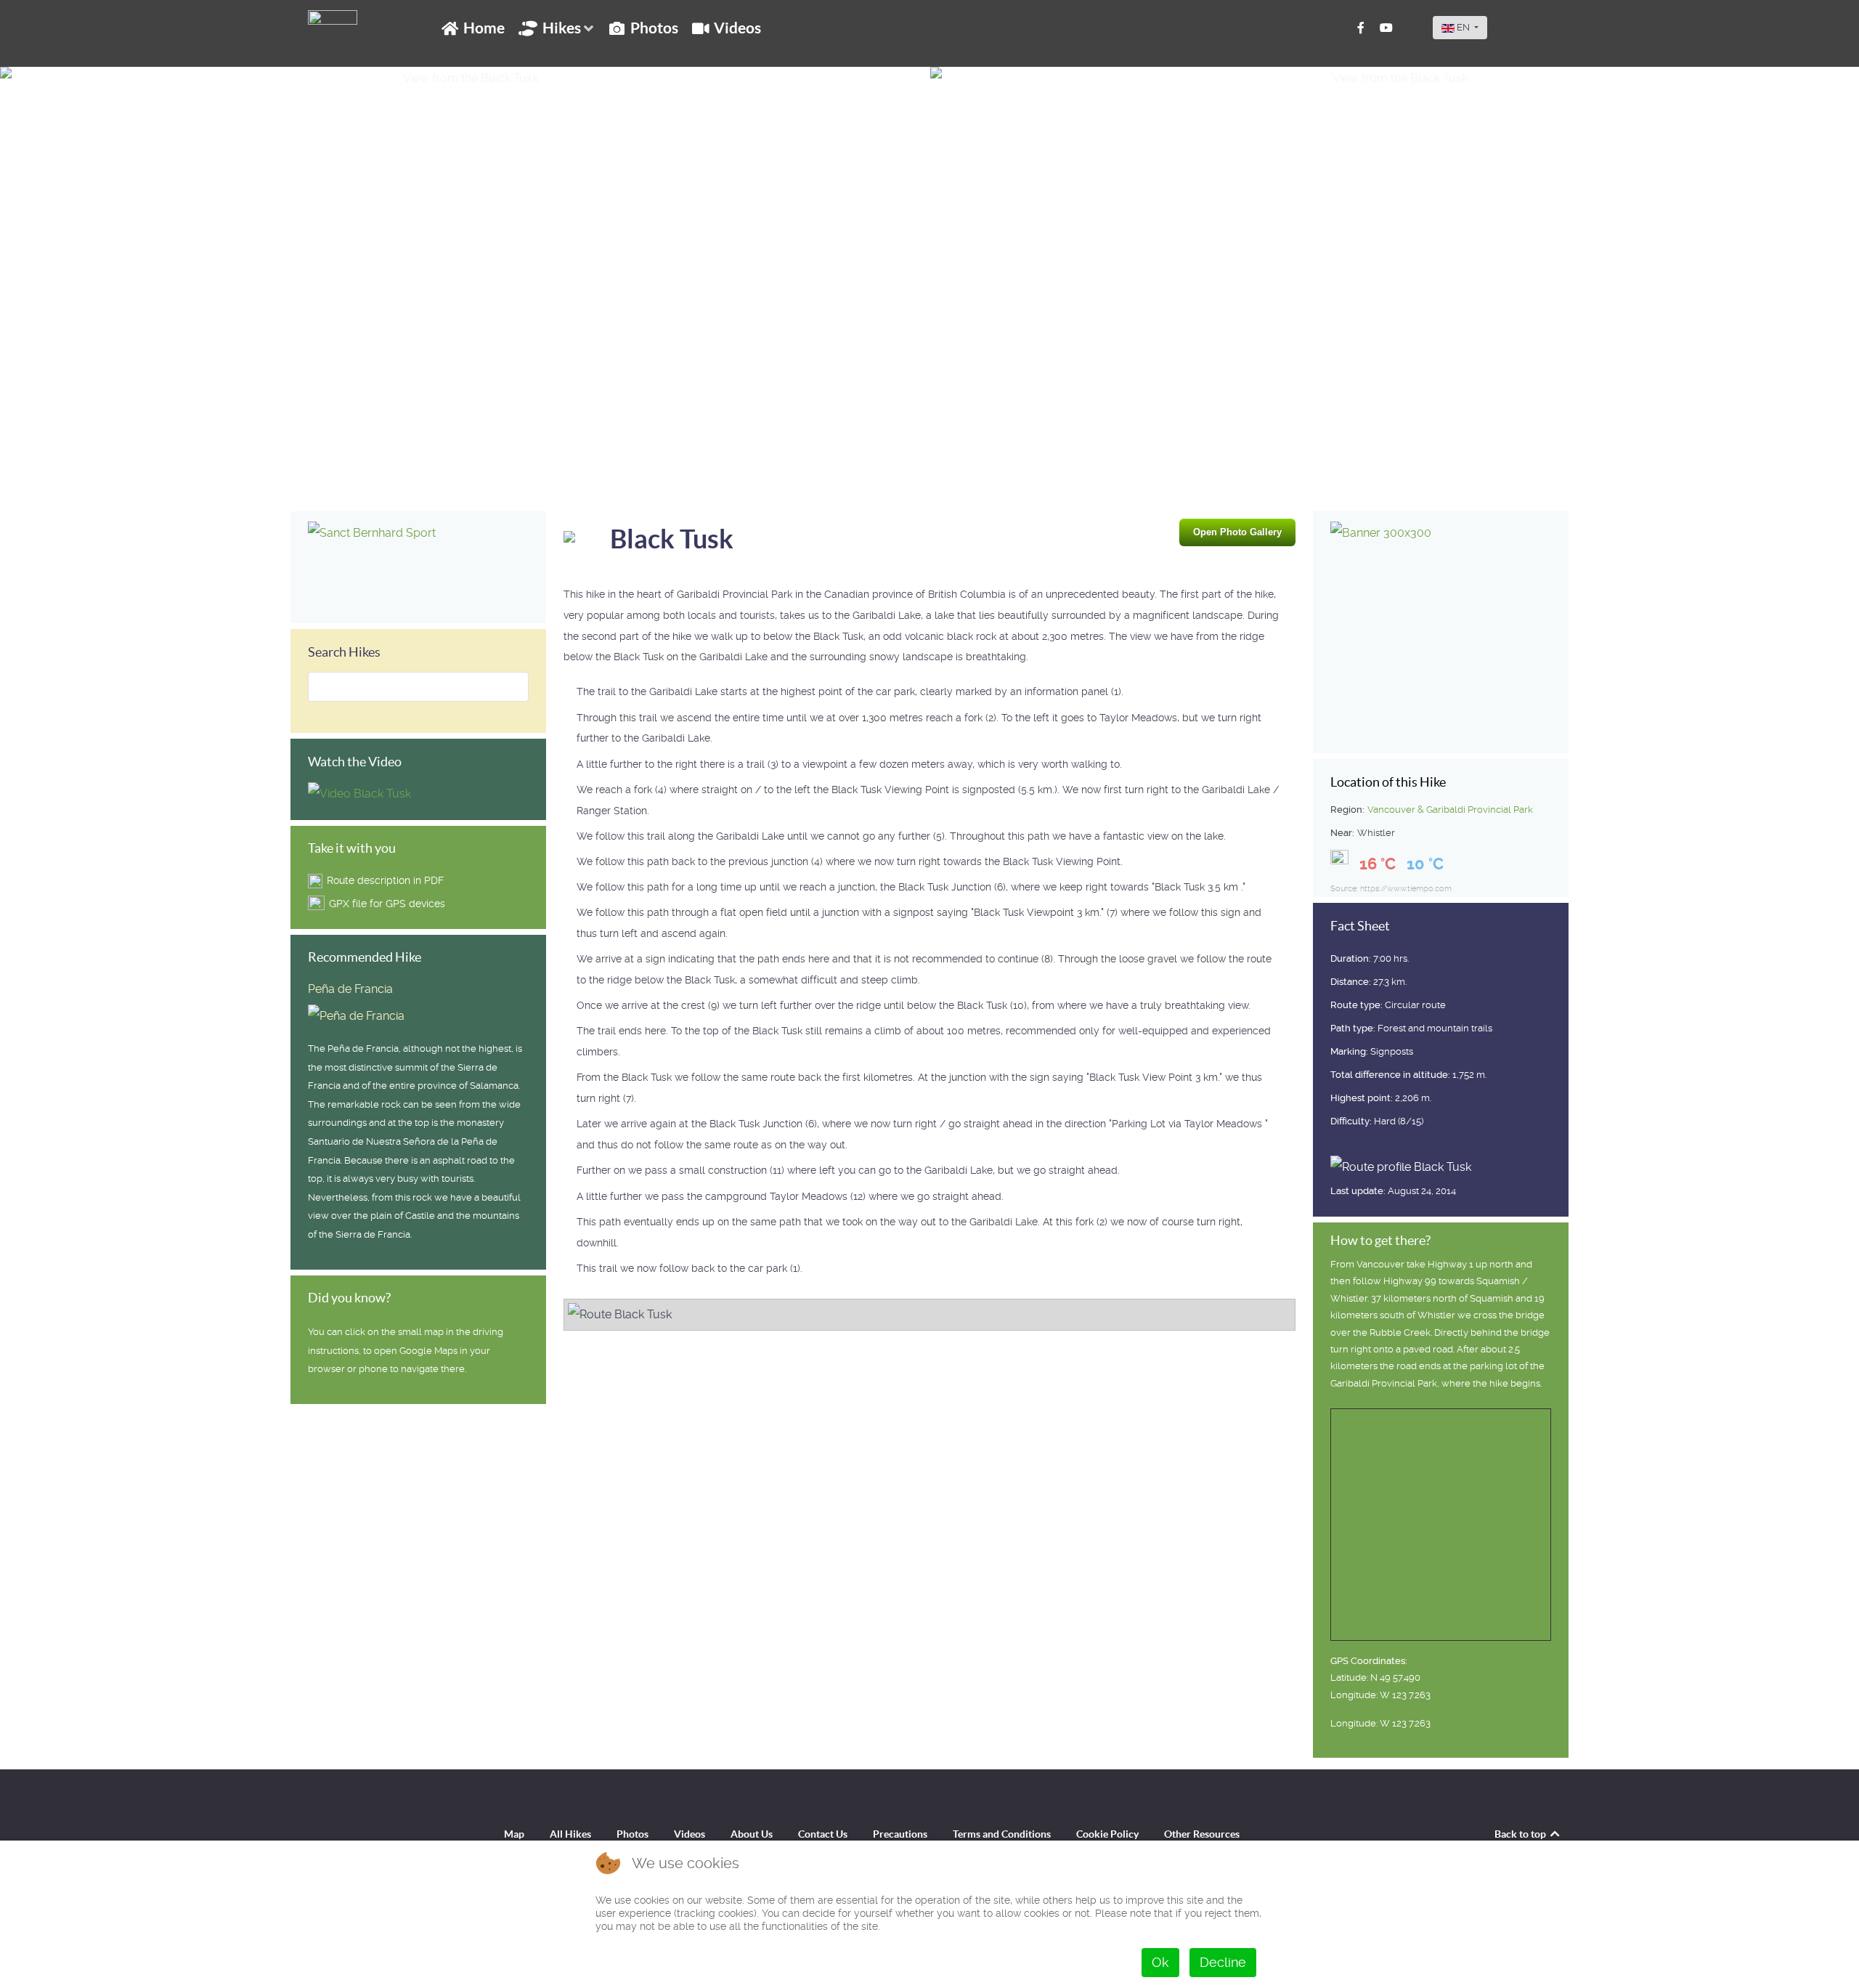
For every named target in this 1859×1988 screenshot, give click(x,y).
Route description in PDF (385, 880)
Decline (1223, 1962)
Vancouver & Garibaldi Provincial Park (1450, 810)
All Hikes (570, 1834)
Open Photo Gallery (1237, 532)
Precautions (900, 1834)
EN (1463, 27)
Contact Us (823, 1834)
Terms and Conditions (1002, 1834)
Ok (1160, 1962)
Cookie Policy (1107, 1834)
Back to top (1521, 1834)
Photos (632, 1834)
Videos (690, 1834)
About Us (752, 1834)
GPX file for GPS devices (387, 904)
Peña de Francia (350, 989)
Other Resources (1202, 1834)
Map (514, 1834)
